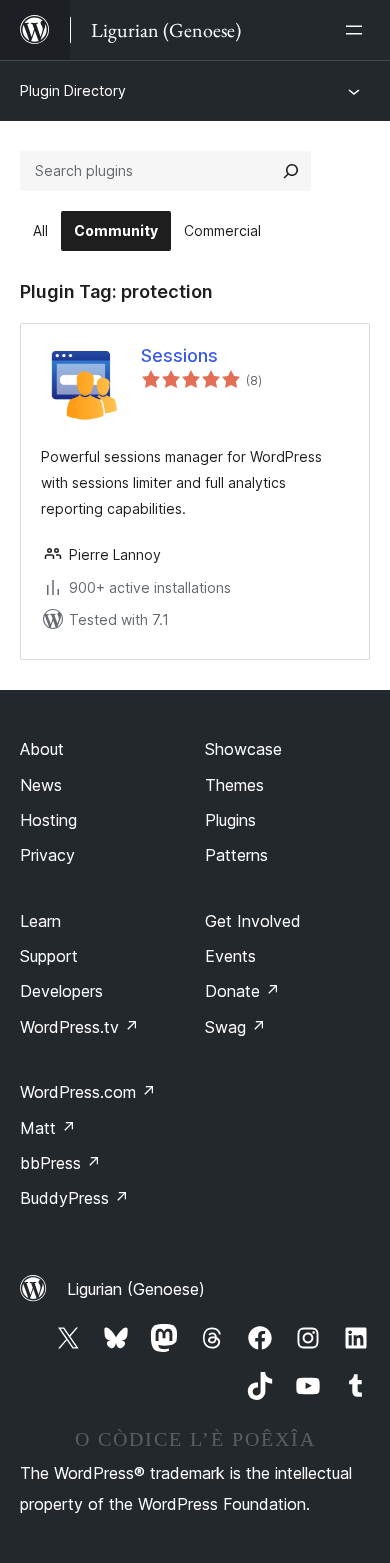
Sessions (179, 355)
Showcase (243, 749)
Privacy (47, 855)
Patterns (236, 855)
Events (230, 956)
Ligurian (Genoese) (136, 1289)
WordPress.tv (79, 1027)
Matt (48, 1128)
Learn (40, 921)
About (42, 749)
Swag (235, 1027)
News (41, 785)
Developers (61, 991)
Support (49, 956)
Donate (242, 991)
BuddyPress (74, 1198)
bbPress (60, 1163)
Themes (234, 785)
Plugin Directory (73, 90)
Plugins (230, 820)
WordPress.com (88, 1092)
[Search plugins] (291, 171)
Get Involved (253, 921)
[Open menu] (358, 30)
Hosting (48, 820)
